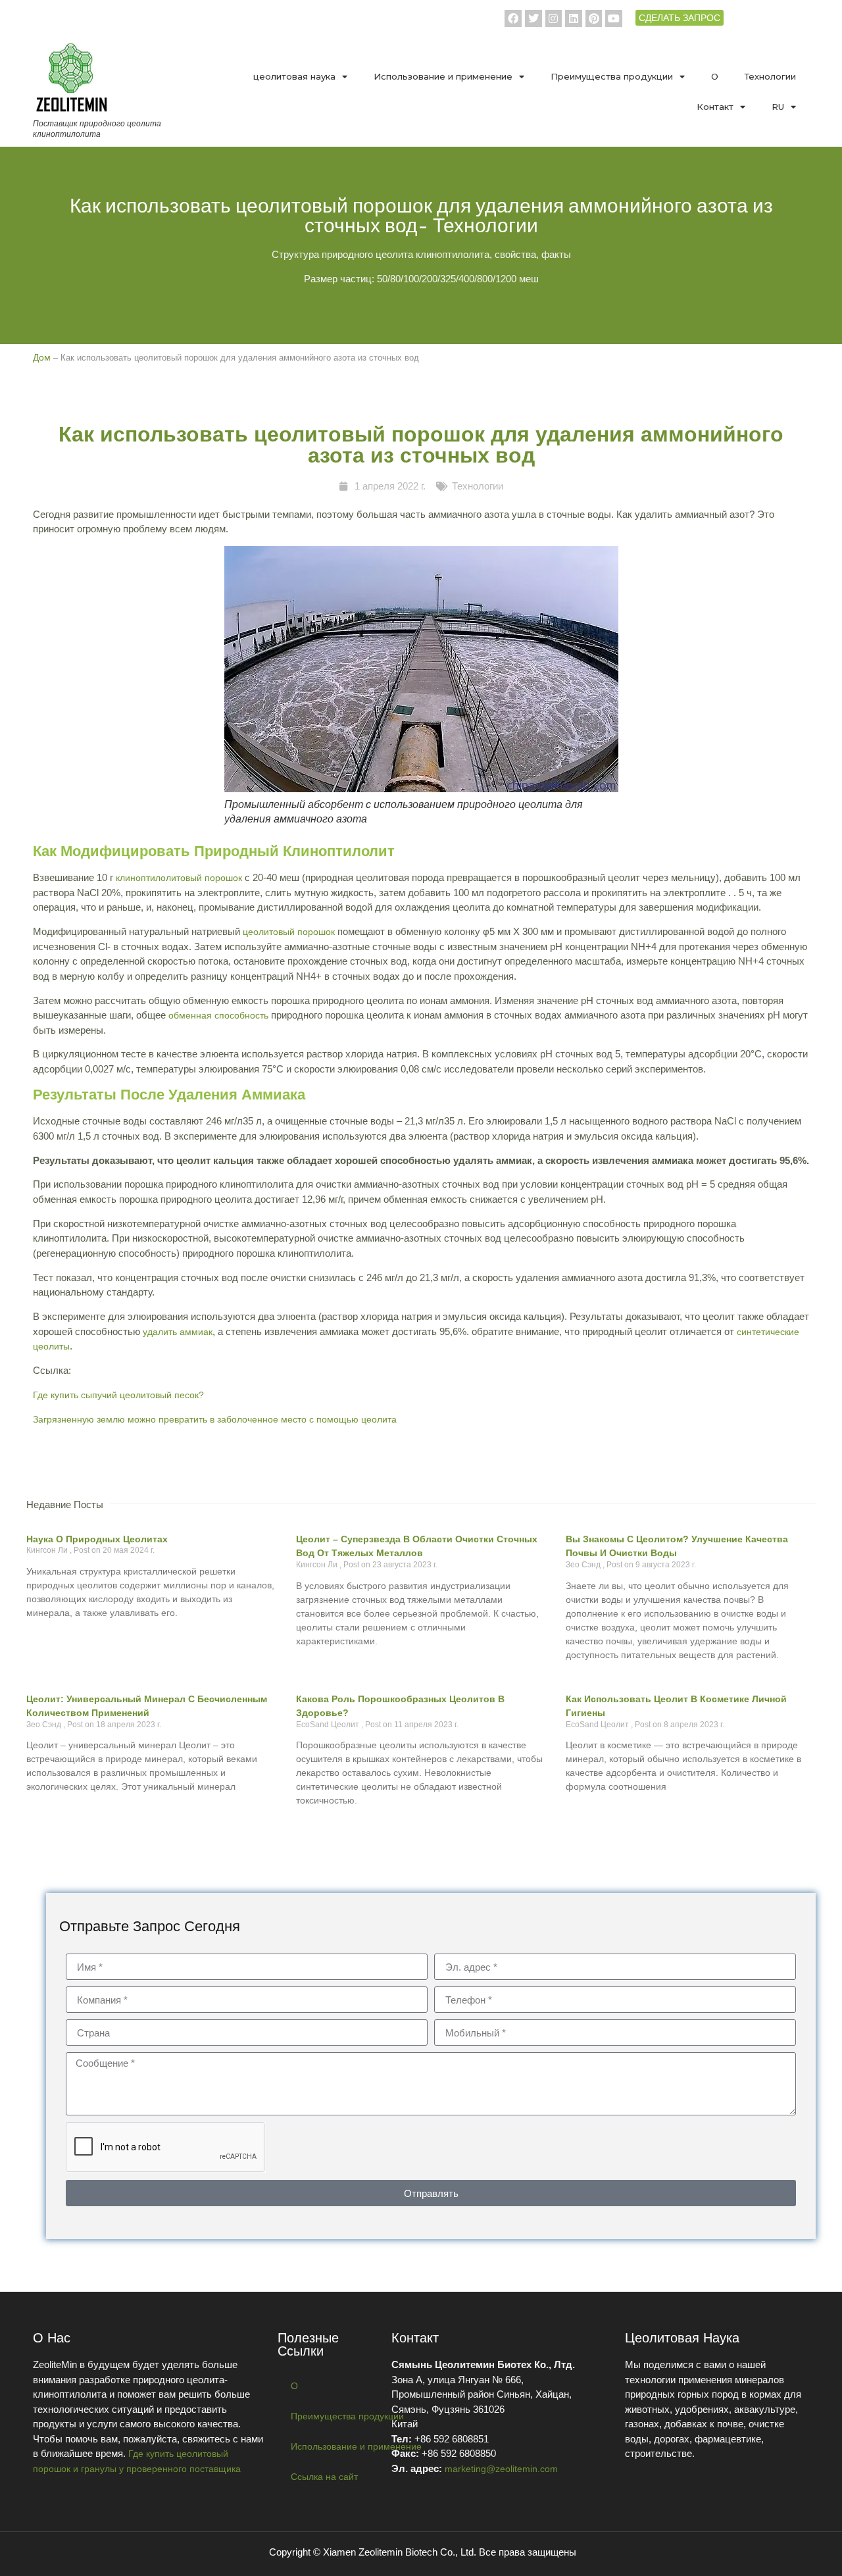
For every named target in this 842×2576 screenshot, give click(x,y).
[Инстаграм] (554, 18)
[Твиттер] (533, 18)
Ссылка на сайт (324, 2477)
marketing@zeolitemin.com (501, 2469)
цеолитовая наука (294, 76)
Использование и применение (443, 76)
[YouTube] (614, 18)
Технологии (770, 76)
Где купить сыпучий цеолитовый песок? (118, 1395)
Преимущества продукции (612, 76)
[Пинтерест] (594, 18)
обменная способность (218, 1015)
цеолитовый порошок (289, 932)
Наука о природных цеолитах (97, 1539)
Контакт (715, 107)
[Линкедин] (574, 18)
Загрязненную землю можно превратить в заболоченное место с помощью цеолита (215, 1419)
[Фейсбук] (513, 18)
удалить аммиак (178, 1332)
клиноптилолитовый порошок (179, 878)
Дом (42, 357)
